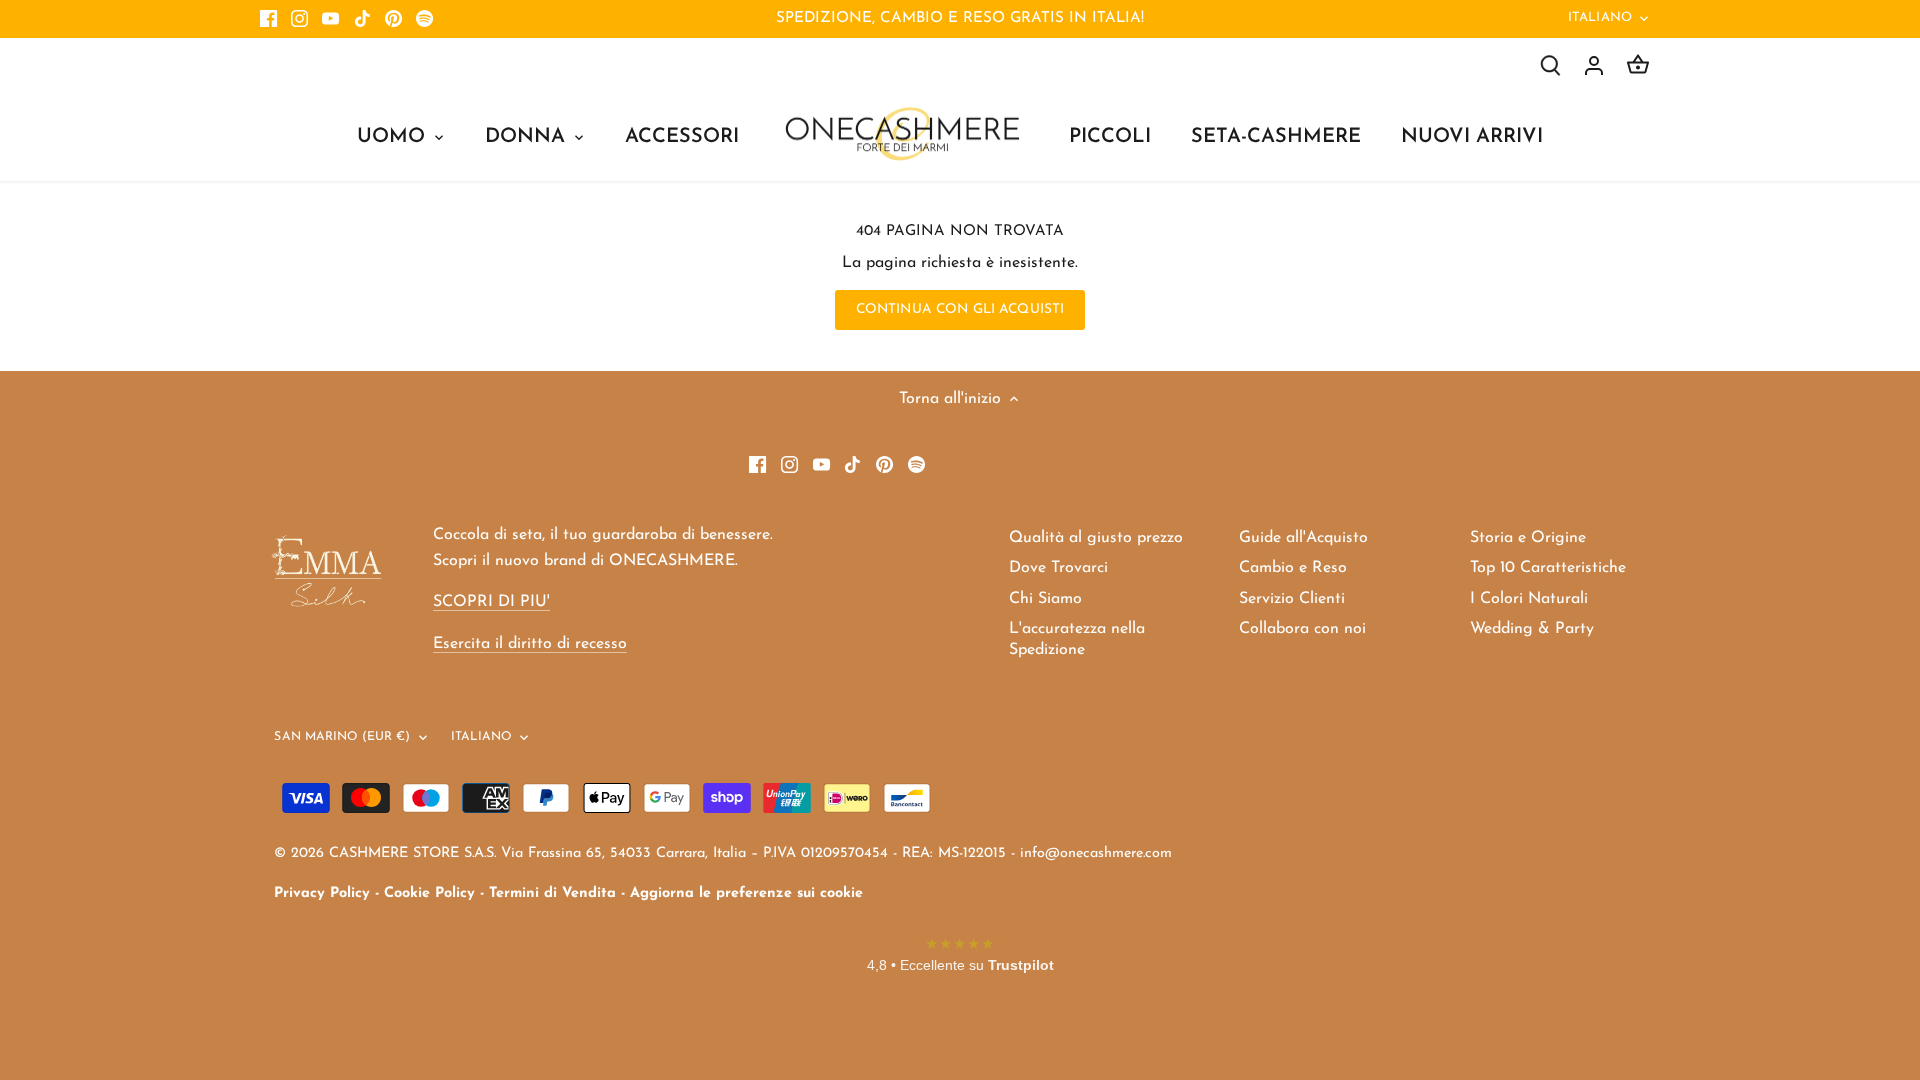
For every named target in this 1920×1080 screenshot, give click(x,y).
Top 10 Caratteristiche (1548, 568)
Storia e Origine (1528, 538)
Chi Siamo (1045, 599)
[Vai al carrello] (1638, 65)
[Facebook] (268, 19)
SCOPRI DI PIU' (491, 602)
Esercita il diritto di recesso (530, 644)
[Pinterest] (393, 19)
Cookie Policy (429, 893)
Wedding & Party (1532, 629)
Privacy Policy (322, 893)
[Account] (1594, 65)
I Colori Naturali (1529, 599)
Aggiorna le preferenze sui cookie (746, 893)
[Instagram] (299, 19)
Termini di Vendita (552, 893)
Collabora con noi (1302, 629)
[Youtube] (330, 19)
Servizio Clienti (1292, 599)
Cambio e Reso (1293, 568)
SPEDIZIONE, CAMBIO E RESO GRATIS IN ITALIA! (960, 18)
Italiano (1600, 17)
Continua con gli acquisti (960, 309)
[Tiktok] (362, 19)
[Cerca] (1550, 65)
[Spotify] (424, 19)
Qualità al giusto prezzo (1096, 538)
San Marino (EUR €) (342, 737)
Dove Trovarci (1058, 568)
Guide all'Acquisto (1303, 538)
